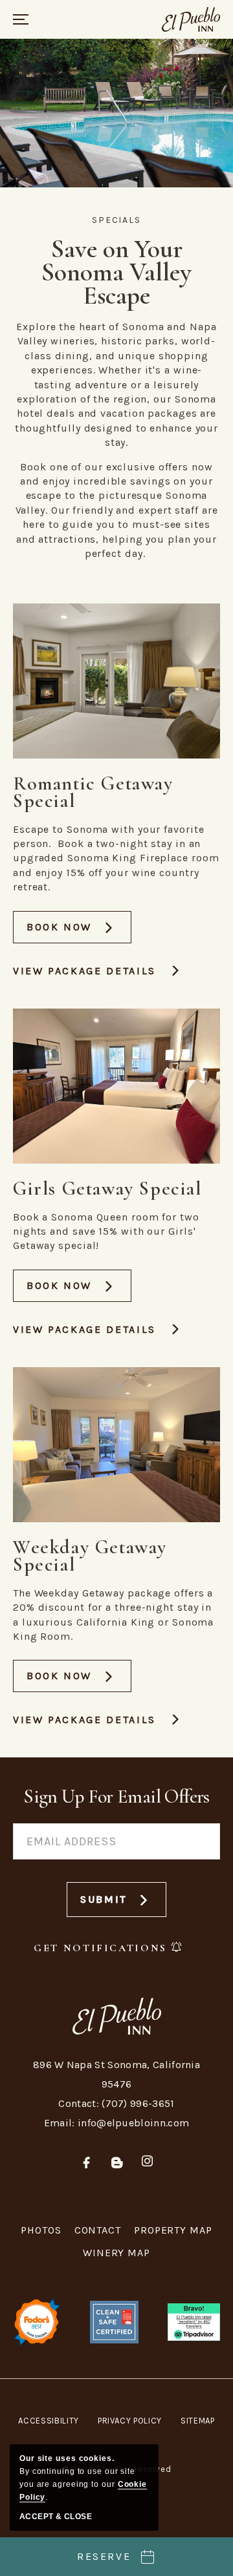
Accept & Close (56, 2517)
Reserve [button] (104, 2556)
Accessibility (48, 2421)
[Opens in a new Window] (194, 2321)
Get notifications (100, 1948)
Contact (98, 2230)
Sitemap (198, 2421)
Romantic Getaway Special (93, 792)
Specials (116, 220)
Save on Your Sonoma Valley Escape (116, 272)
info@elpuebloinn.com (133, 2123)
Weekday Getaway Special (90, 1556)
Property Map (173, 2230)
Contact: (79, 2103)
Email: (60, 2123)
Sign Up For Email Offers (116, 1796)
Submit (115, 1905)
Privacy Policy (130, 2421)
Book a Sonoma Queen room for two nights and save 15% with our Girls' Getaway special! (106, 1231)
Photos (41, 2230)
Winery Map (116, 2253)
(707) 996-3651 (138, 2103)
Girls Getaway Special (107, 1189)
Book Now (75, 932)
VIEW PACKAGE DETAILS (84, 971)
